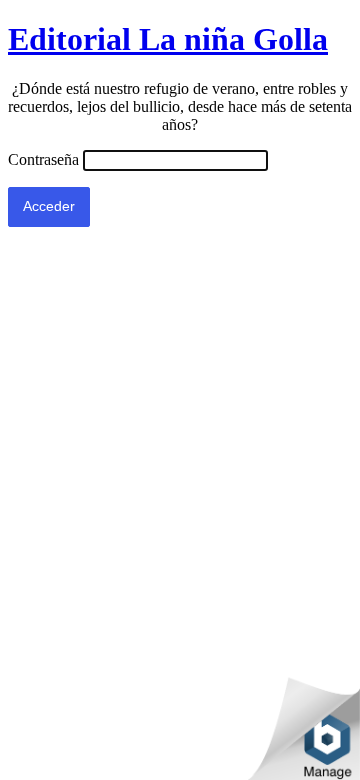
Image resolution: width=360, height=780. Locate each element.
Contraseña (43, 159)
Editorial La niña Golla (168, 39)
